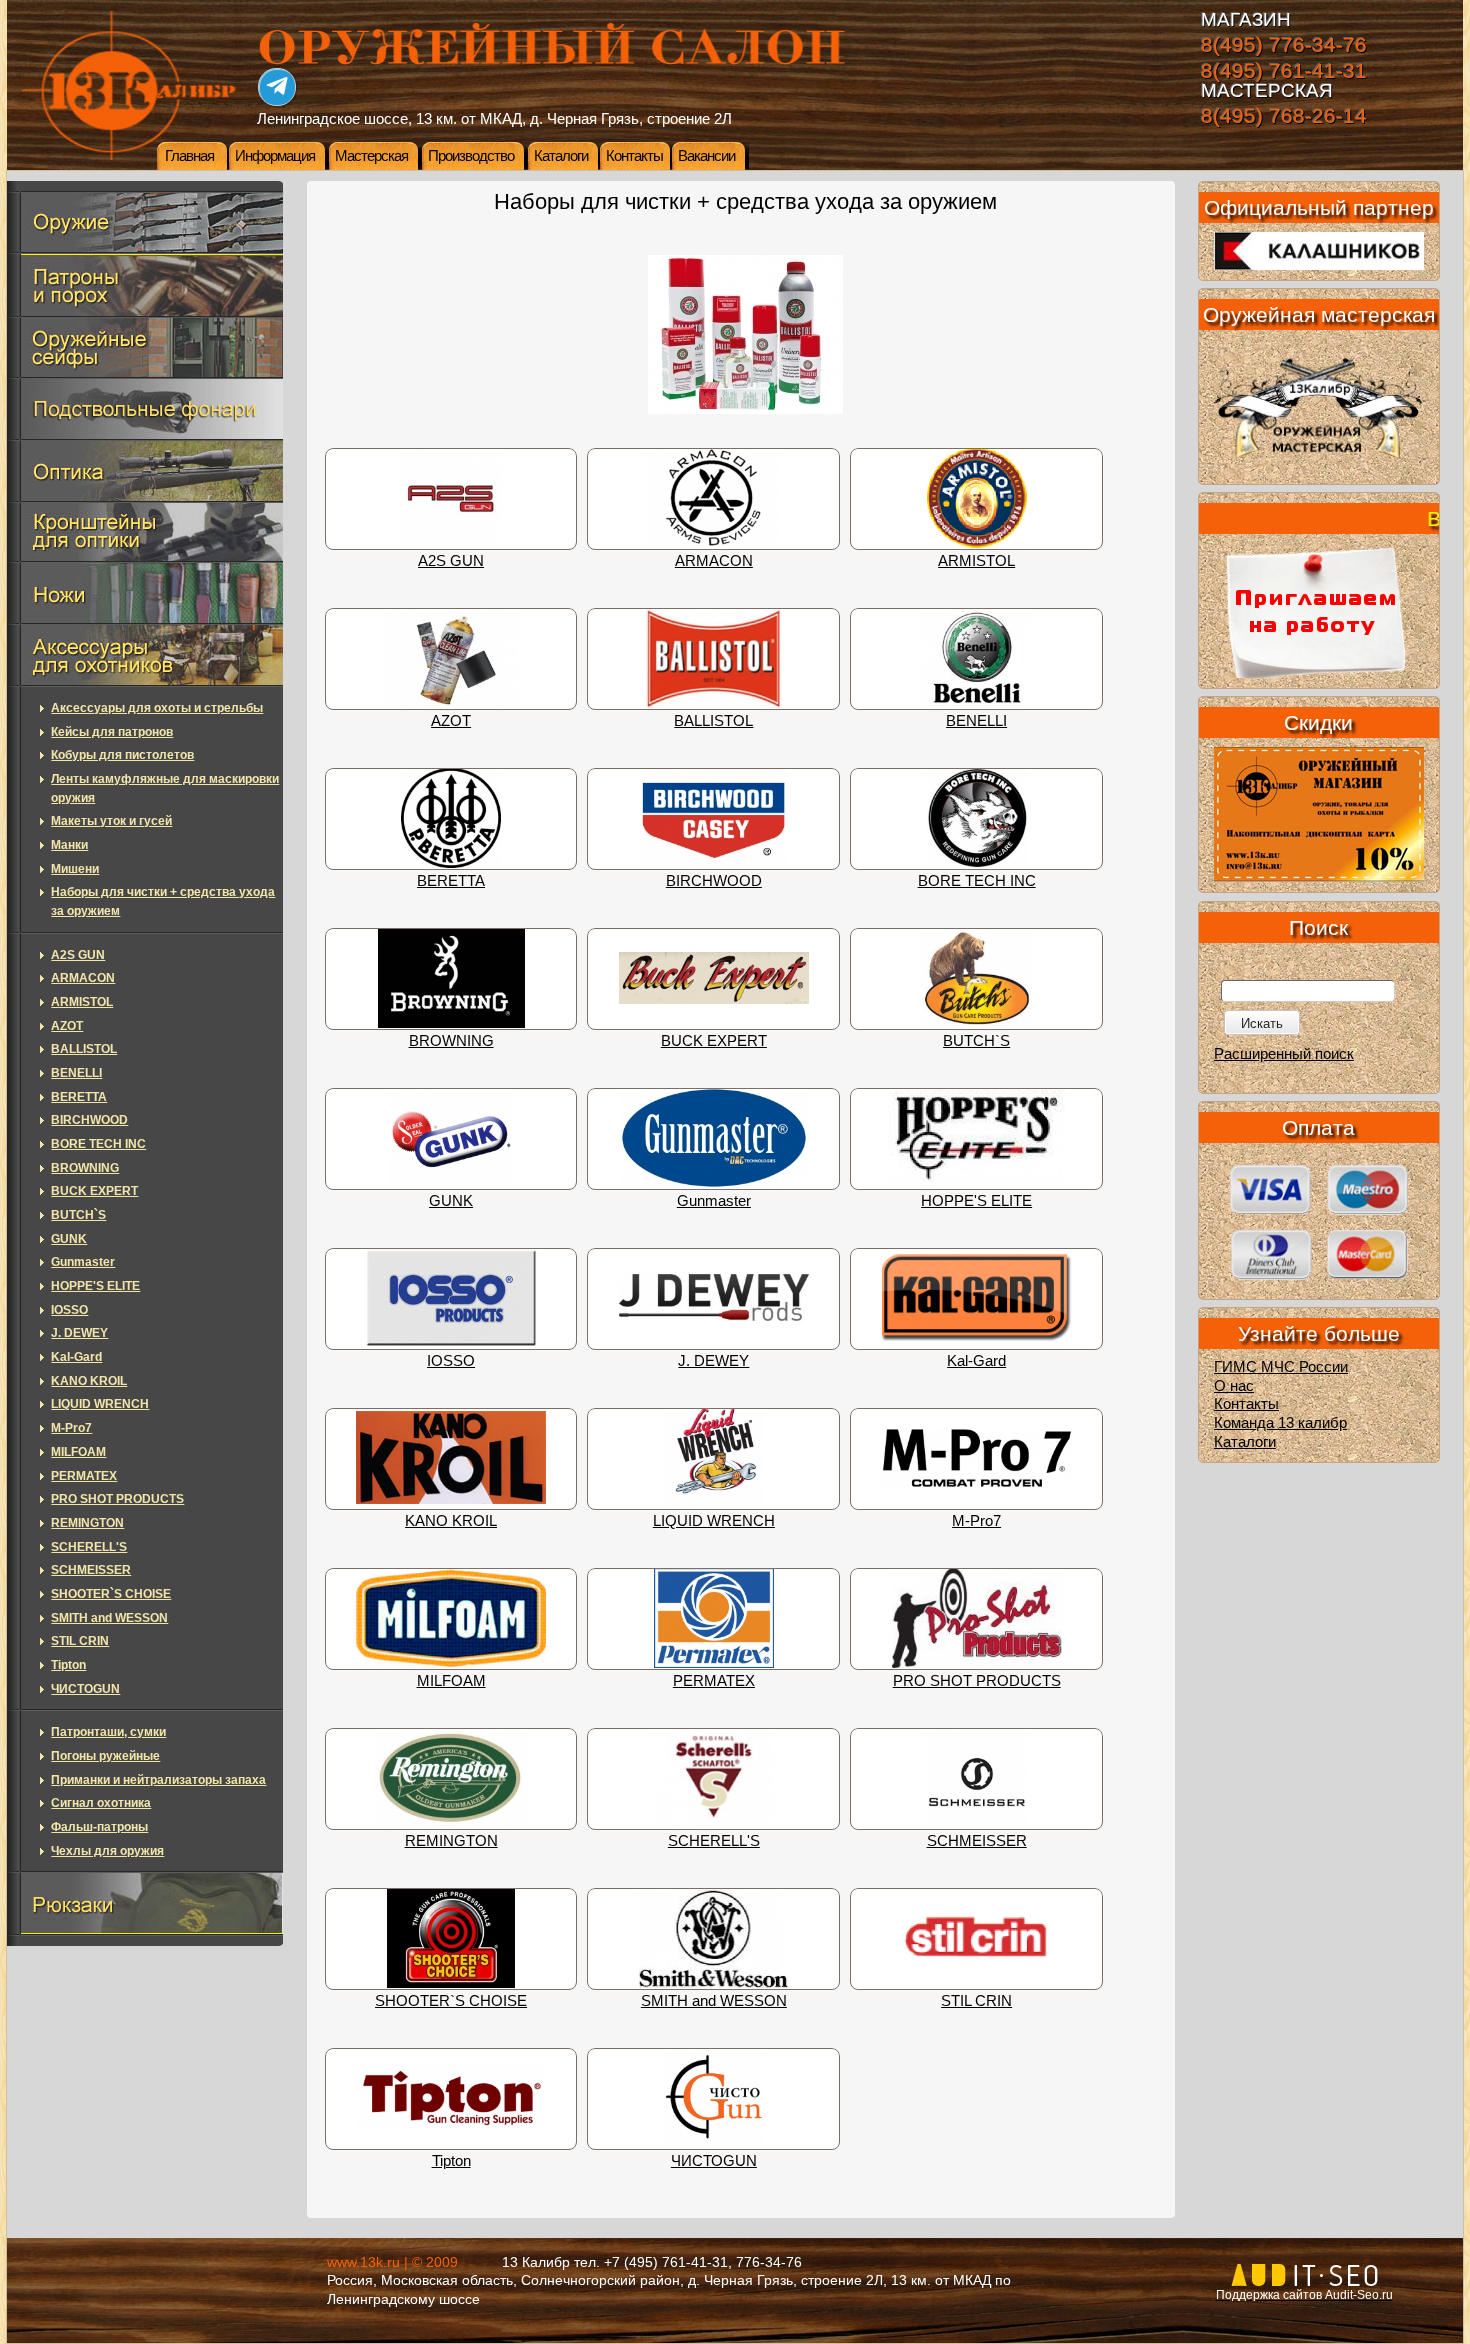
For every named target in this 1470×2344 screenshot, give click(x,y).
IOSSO (451, 1361)
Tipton (451, 2161)
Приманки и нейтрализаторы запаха (158, 1780)
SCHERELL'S (714, 1841)
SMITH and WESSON (714, 2001)
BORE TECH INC (977, 881)
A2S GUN (451, 561)
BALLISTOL (713, 721)
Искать (1262, 1023)
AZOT (451, 721)
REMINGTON (451, 1841)
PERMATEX (714, 1681)
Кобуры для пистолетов (122, 755)
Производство (471, 156)
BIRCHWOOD (714, 881)
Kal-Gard (976, 1361)
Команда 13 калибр (1280, 1423)
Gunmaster (714, 1201)
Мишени (75, 869)
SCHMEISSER (977, 1841)
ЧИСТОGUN (714, 2161)
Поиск (1318, 927)
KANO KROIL (451, 1521)
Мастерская (371, 156)
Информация (275, 156)
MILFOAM (451, 1681)
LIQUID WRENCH (714, 1521)
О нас (1234, 1386)
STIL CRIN (976, 2001)
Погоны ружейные (105, 1756)
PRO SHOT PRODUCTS (977, 1681)
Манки (69, 845)
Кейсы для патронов (112, 732)
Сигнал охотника (101, 1803)
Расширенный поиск (1284, 1054)
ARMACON (714, 561)
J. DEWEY (713, 1361)
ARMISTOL (976, 561)
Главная (189, 156)
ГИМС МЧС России (1281, 1367)
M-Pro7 (976, 1521)
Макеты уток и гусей (111, 821)
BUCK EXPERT (714, 1041)
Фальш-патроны (99, 1827)
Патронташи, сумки (108, 1732)
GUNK (451, 1201)
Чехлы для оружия (107, 1851)
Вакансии (706, 156)
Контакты (634, 156)
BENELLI (976, 721)
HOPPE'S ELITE (976, 1201)
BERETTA (451, 881)
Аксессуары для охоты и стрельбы (157, 708)
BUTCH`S (976, 1041)
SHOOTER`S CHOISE (451, 2001)
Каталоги (561, 156)
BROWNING (451, 1041)
